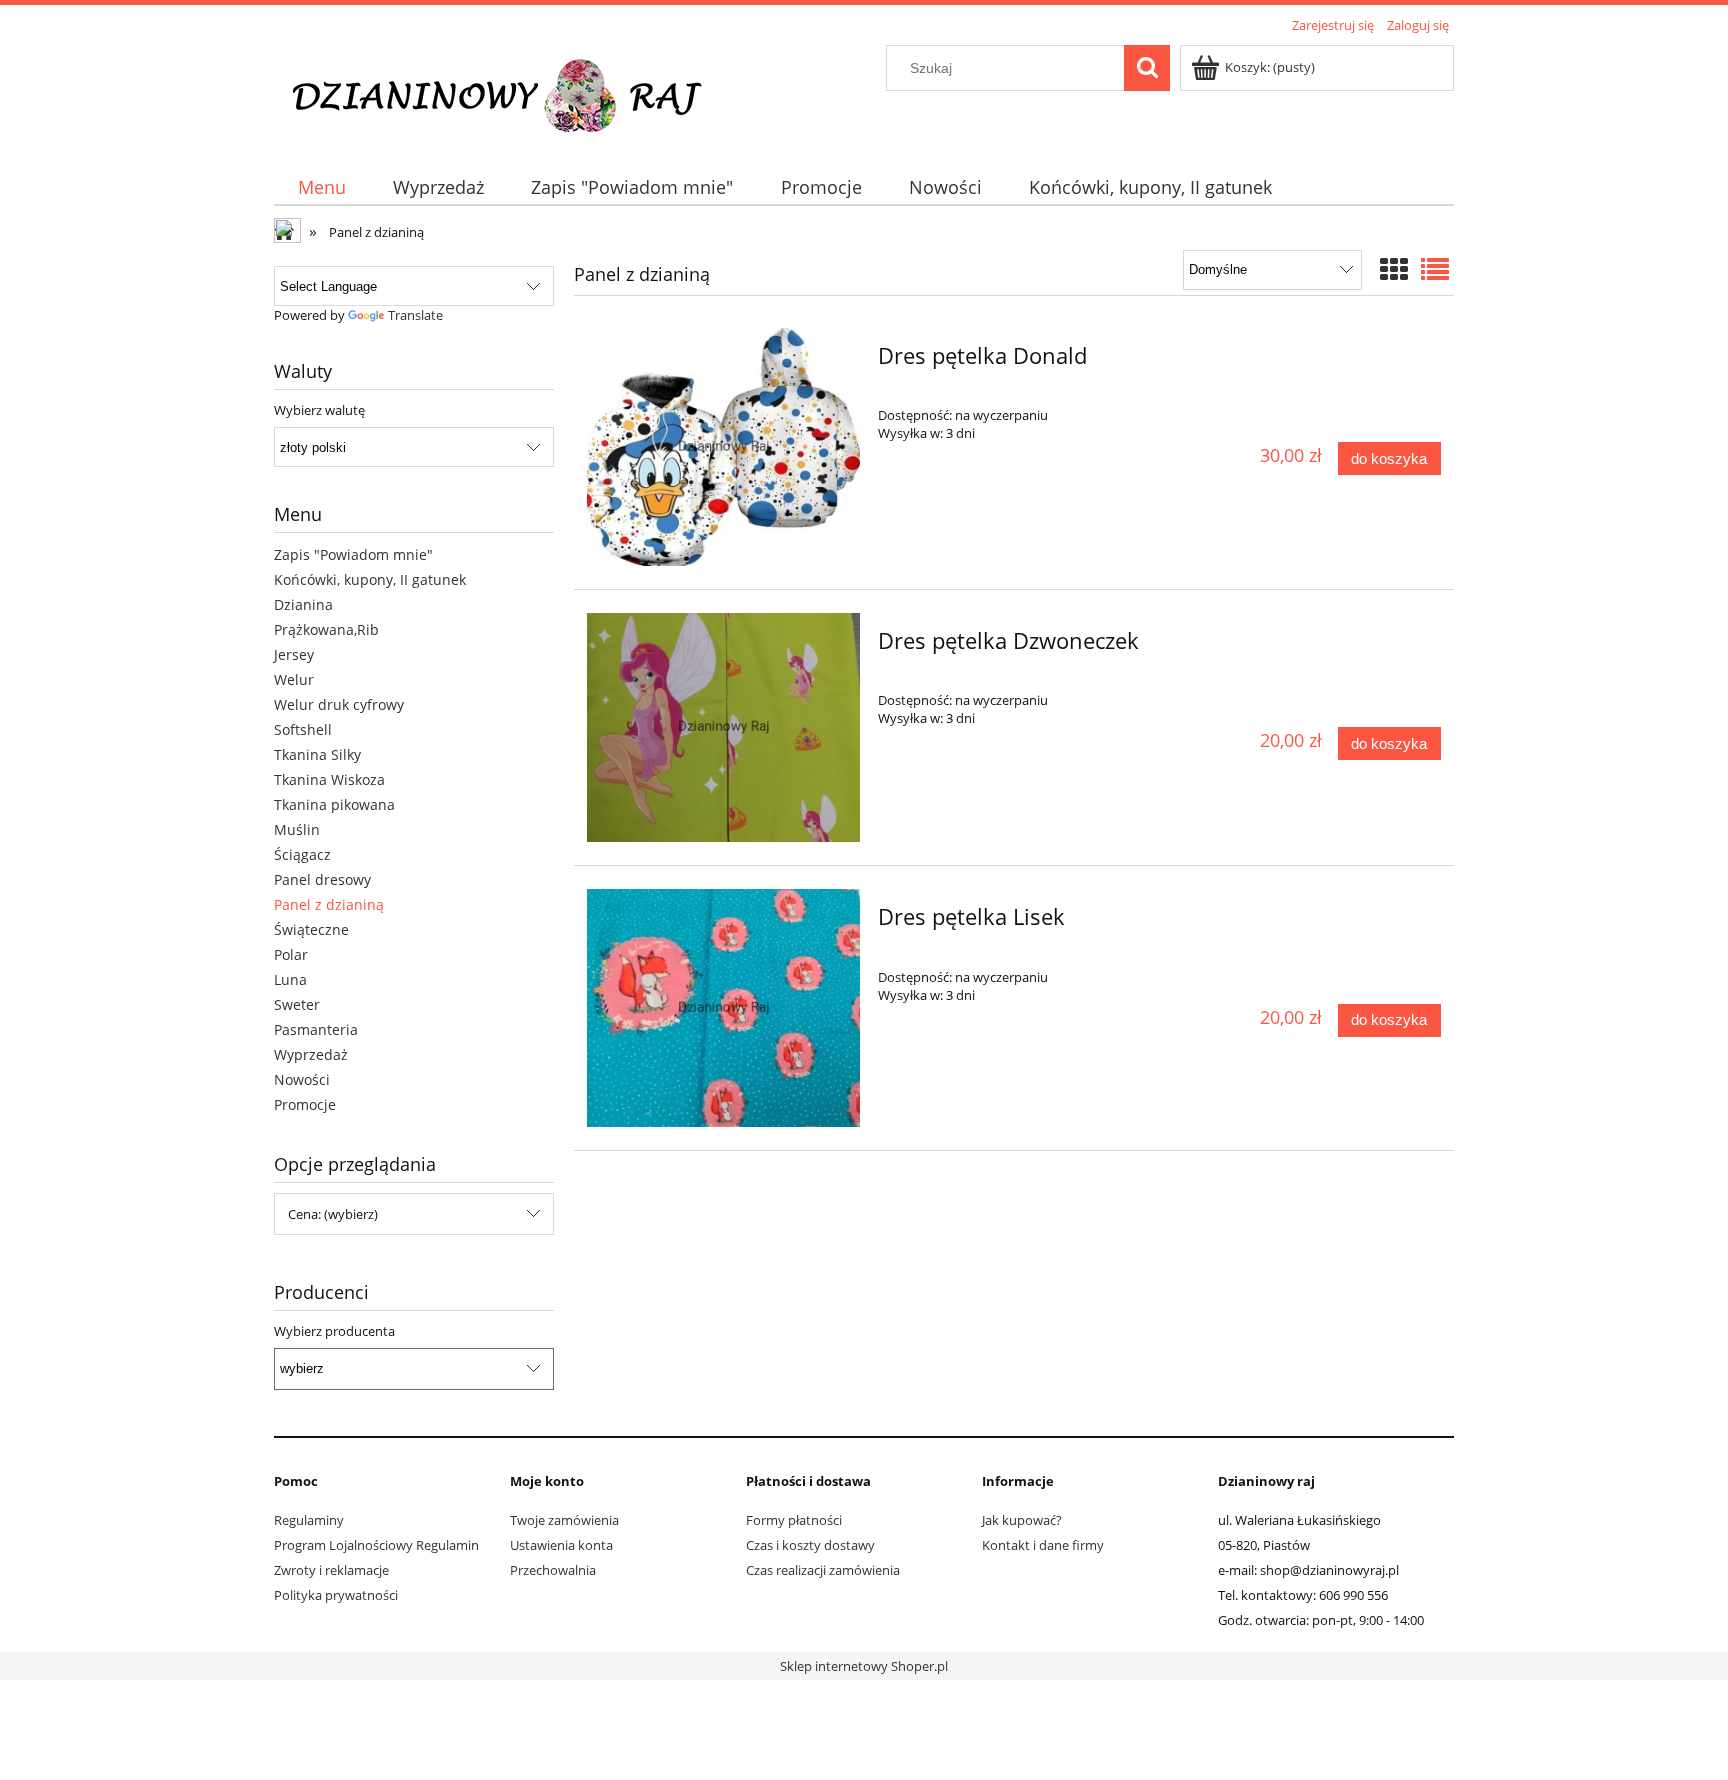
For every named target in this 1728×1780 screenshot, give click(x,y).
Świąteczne (311, 929)
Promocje (305, 1104)
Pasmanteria (316, 1029)
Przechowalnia (553, 1570)
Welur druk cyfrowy (339, 704)
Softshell (303, 729)
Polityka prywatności (336, 1595)
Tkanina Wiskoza (329, 779)
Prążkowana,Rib (326, 629)
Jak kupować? (1022, 1520)
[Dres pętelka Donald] (723, 447)
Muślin (297, 829)
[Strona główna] (510, 92)
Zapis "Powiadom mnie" (353, 554)
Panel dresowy (322, 879)
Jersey (294, 654)
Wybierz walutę (319, 410)
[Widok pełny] (1435, 269)
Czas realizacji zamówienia (823, 1570)
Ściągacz (302, 854)
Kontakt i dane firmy (1043, 1545)
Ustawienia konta (561, 1545)
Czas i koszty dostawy (810, 1545)
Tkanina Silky (317, 754)
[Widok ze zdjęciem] (1394, 269)
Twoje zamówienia (564, 1520)
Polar (291, 954)
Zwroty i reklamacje (331, 1570)
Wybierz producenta (334, 1331)
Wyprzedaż (311, 1054)
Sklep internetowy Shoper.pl (864, 1666)
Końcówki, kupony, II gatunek (370, 579)
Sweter (297, 1004)
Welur (294, 679)
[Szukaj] (1147, 68)
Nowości (302, 1079)
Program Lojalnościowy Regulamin (376, 1545)
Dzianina (303, 604)
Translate (415, 315)
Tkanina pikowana (334, 804)
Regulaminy (309, 1520)
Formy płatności (794, 1520)
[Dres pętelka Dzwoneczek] (723, 728)
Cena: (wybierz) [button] (333, 1214)
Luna (290, 979)
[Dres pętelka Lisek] (723, 1008)
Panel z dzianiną (329, 904)
